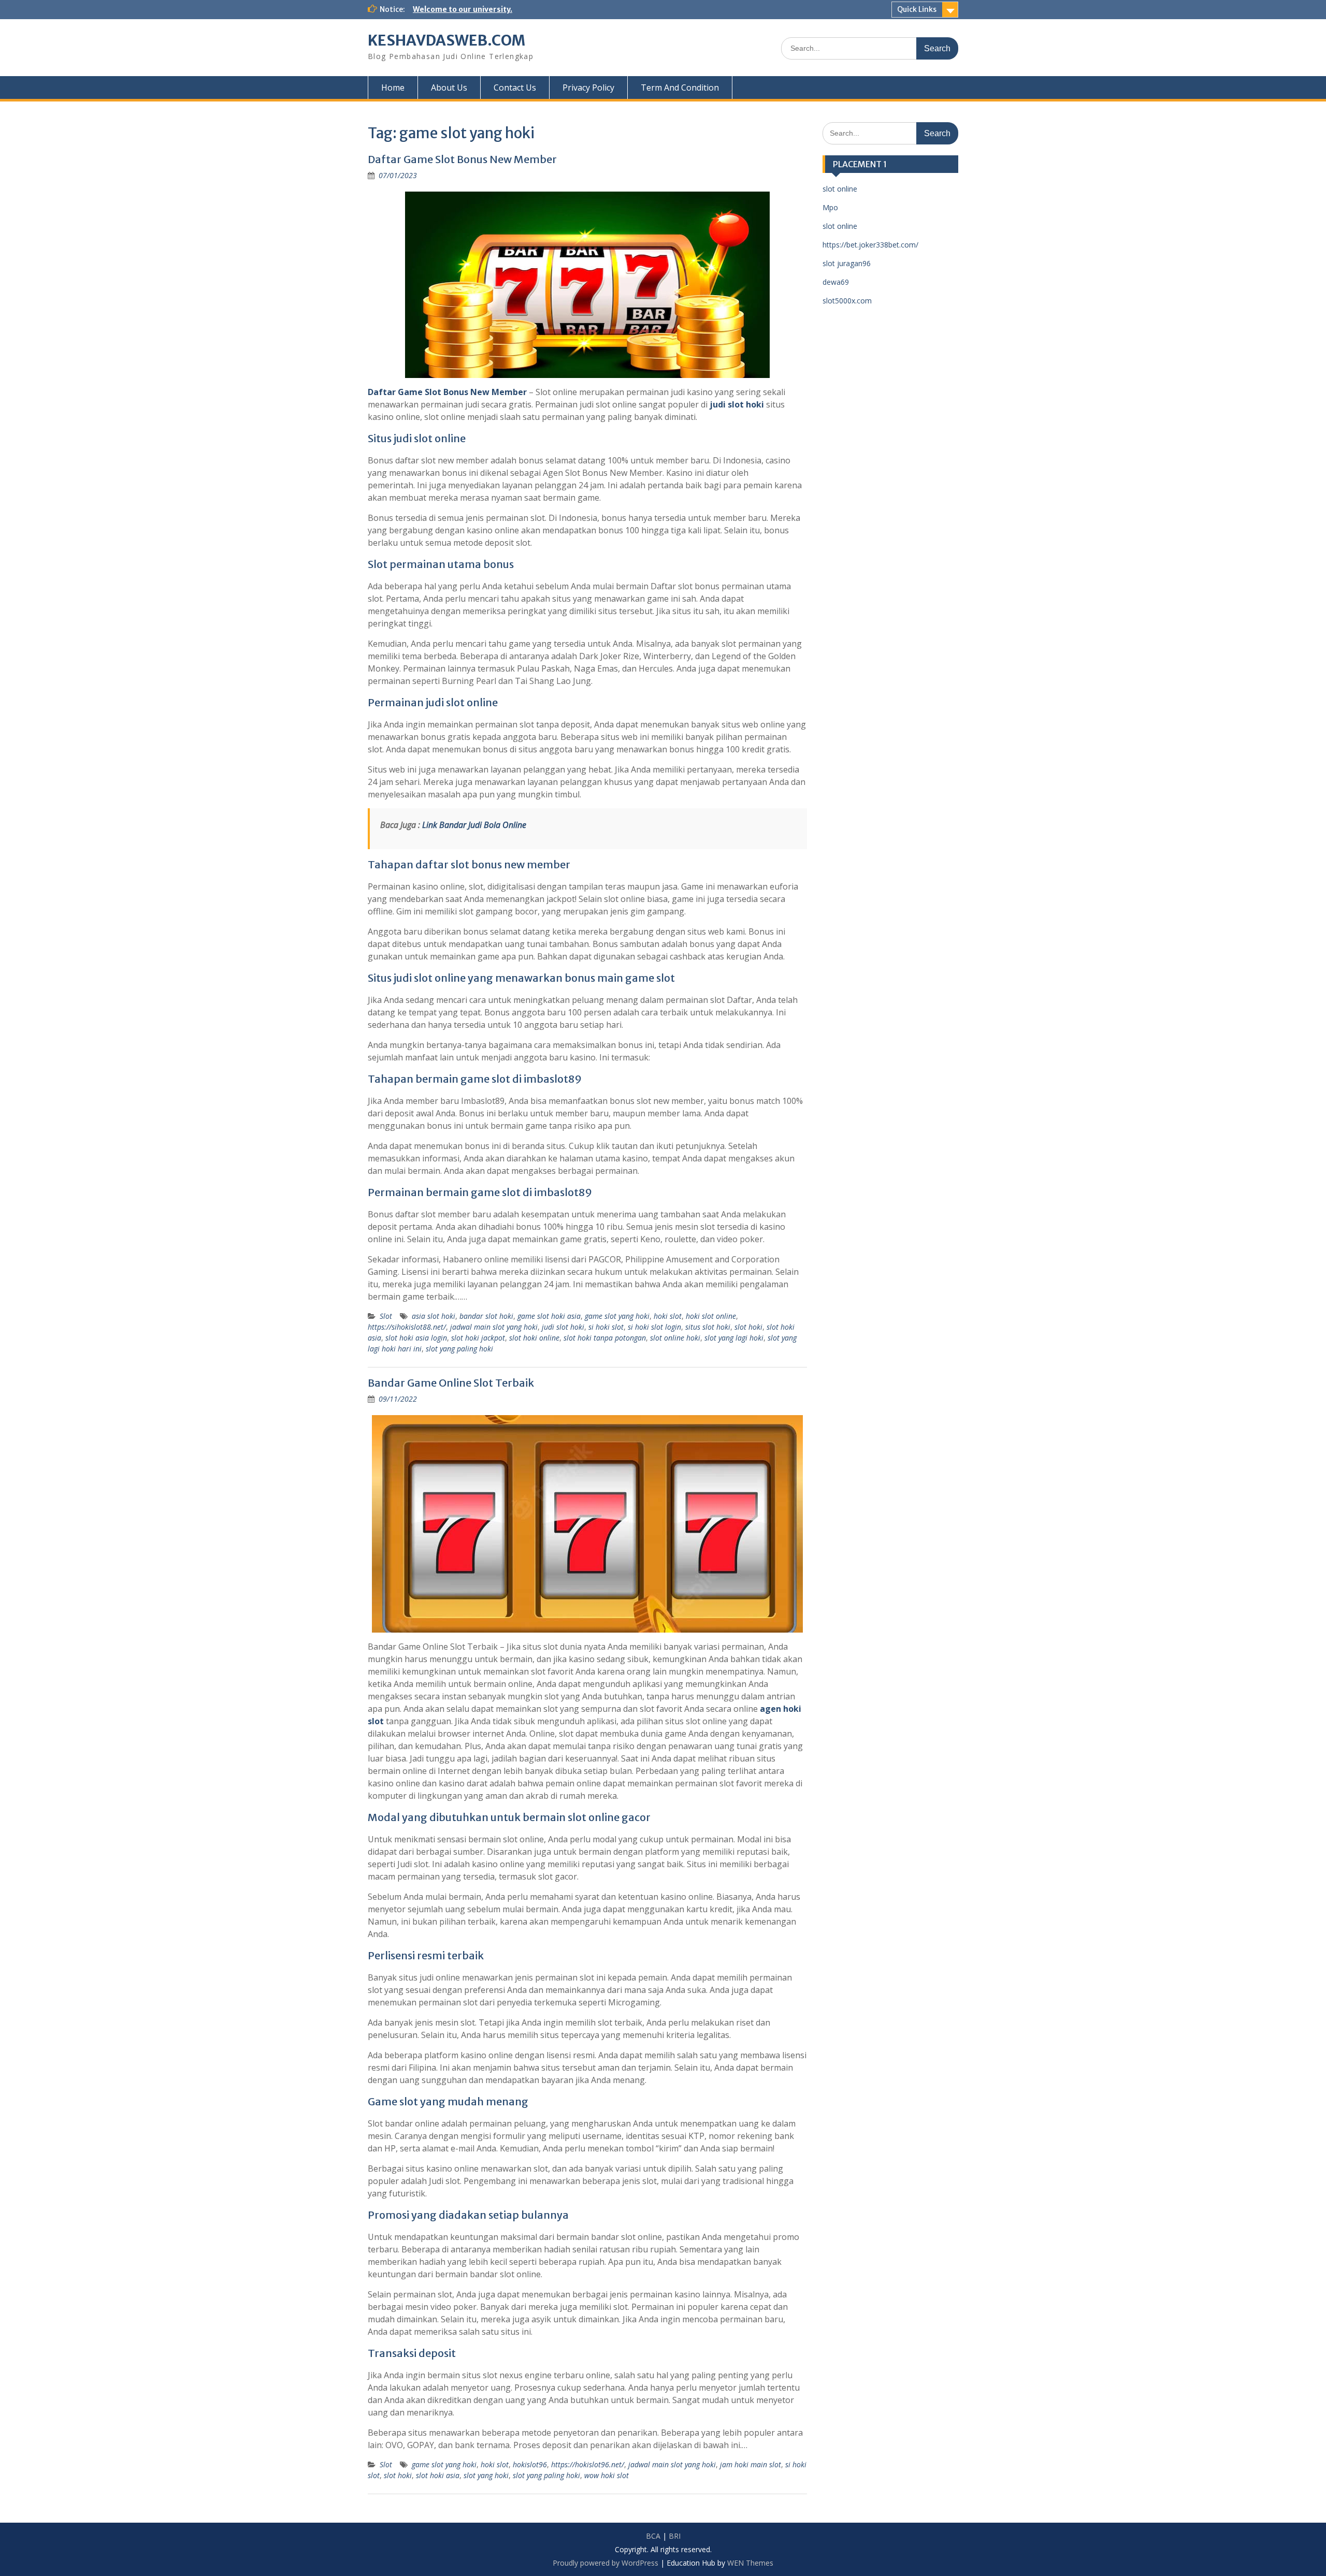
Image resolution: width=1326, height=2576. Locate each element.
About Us (449, 88)
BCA (653, 2536)
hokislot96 (530, 2464)
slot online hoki (675, 1338)
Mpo (830, 207)
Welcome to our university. (463, 9)
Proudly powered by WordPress (606, 2563)
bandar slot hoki (486, 1316)
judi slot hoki (737, 404)
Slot (386, 1316)
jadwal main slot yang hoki (494, 1327)
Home (393, 88)
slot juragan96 (847, 263)
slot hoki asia (438, 2475)
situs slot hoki (708, 1327)
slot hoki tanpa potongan (605, 1338)
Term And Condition (680, 88)
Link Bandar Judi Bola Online (474, 825)
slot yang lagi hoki (734, 1338)
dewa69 (836, 282)
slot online (840, 189)
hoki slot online (711, 1316)
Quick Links (917, 9)
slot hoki (748, 1327)
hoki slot (668, 1316)
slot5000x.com (847, 301)
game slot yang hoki (617, 1316)
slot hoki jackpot (478, 1338)
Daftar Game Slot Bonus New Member (462, 159)
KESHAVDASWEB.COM (446, 40)
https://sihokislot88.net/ (407, 1327)
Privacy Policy (588, 88)
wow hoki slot (607, 2475)
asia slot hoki (434, 1316)
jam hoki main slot (751, 2464)
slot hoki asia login (416, 1338)
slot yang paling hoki (459, 1349)
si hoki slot (606, 1327)
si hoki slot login (654, 1327)
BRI (675, 2536)
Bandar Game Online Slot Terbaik (451, 1383)
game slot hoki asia (549, 1316)
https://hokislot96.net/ (588, 2464)
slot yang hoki (486, 2475)
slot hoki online (534, 1338)
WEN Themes (750, 2563)
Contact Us (515, 88)
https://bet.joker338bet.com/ (870, 245)
